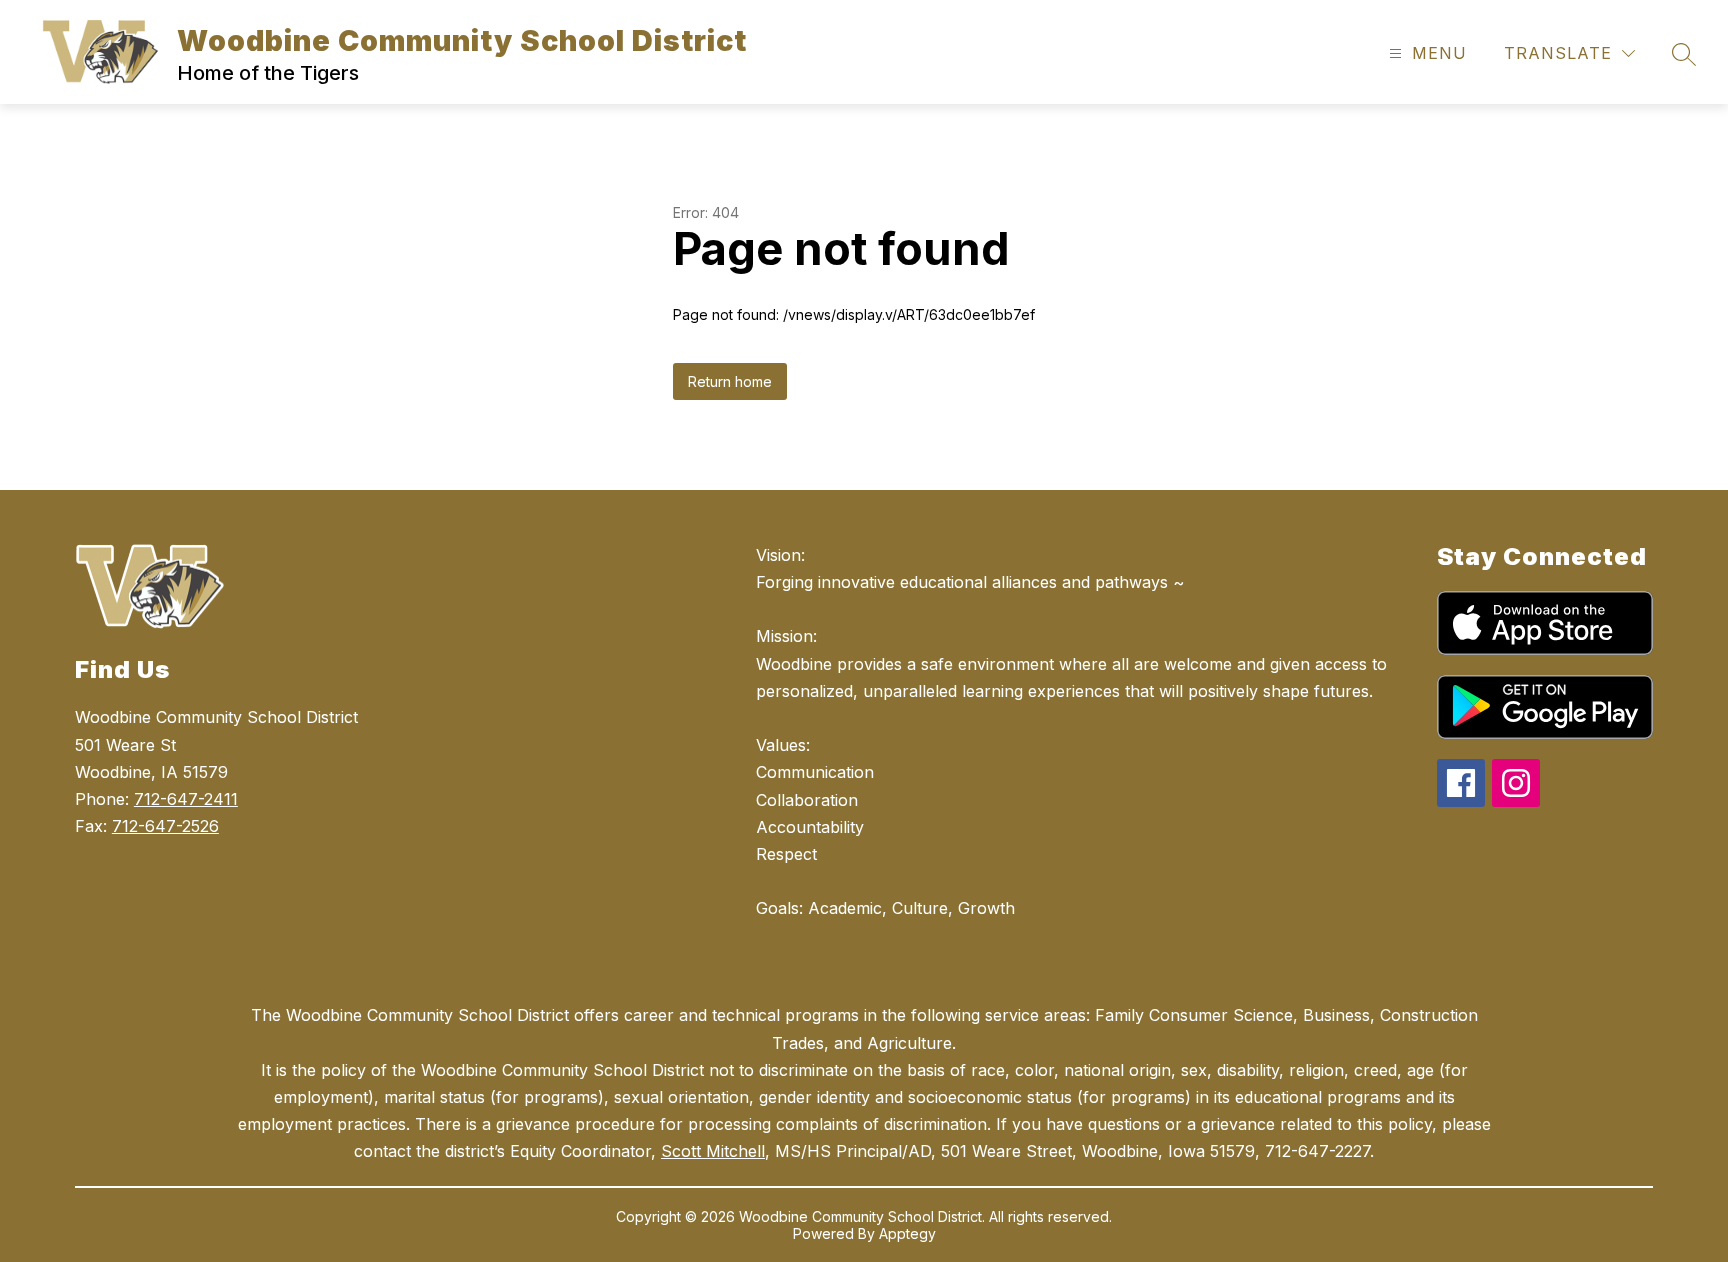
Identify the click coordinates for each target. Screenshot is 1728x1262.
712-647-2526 (165, 826)
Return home (730, 381)
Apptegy (907, 1233)
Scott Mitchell (713, 1151)
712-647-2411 (186, 799)
